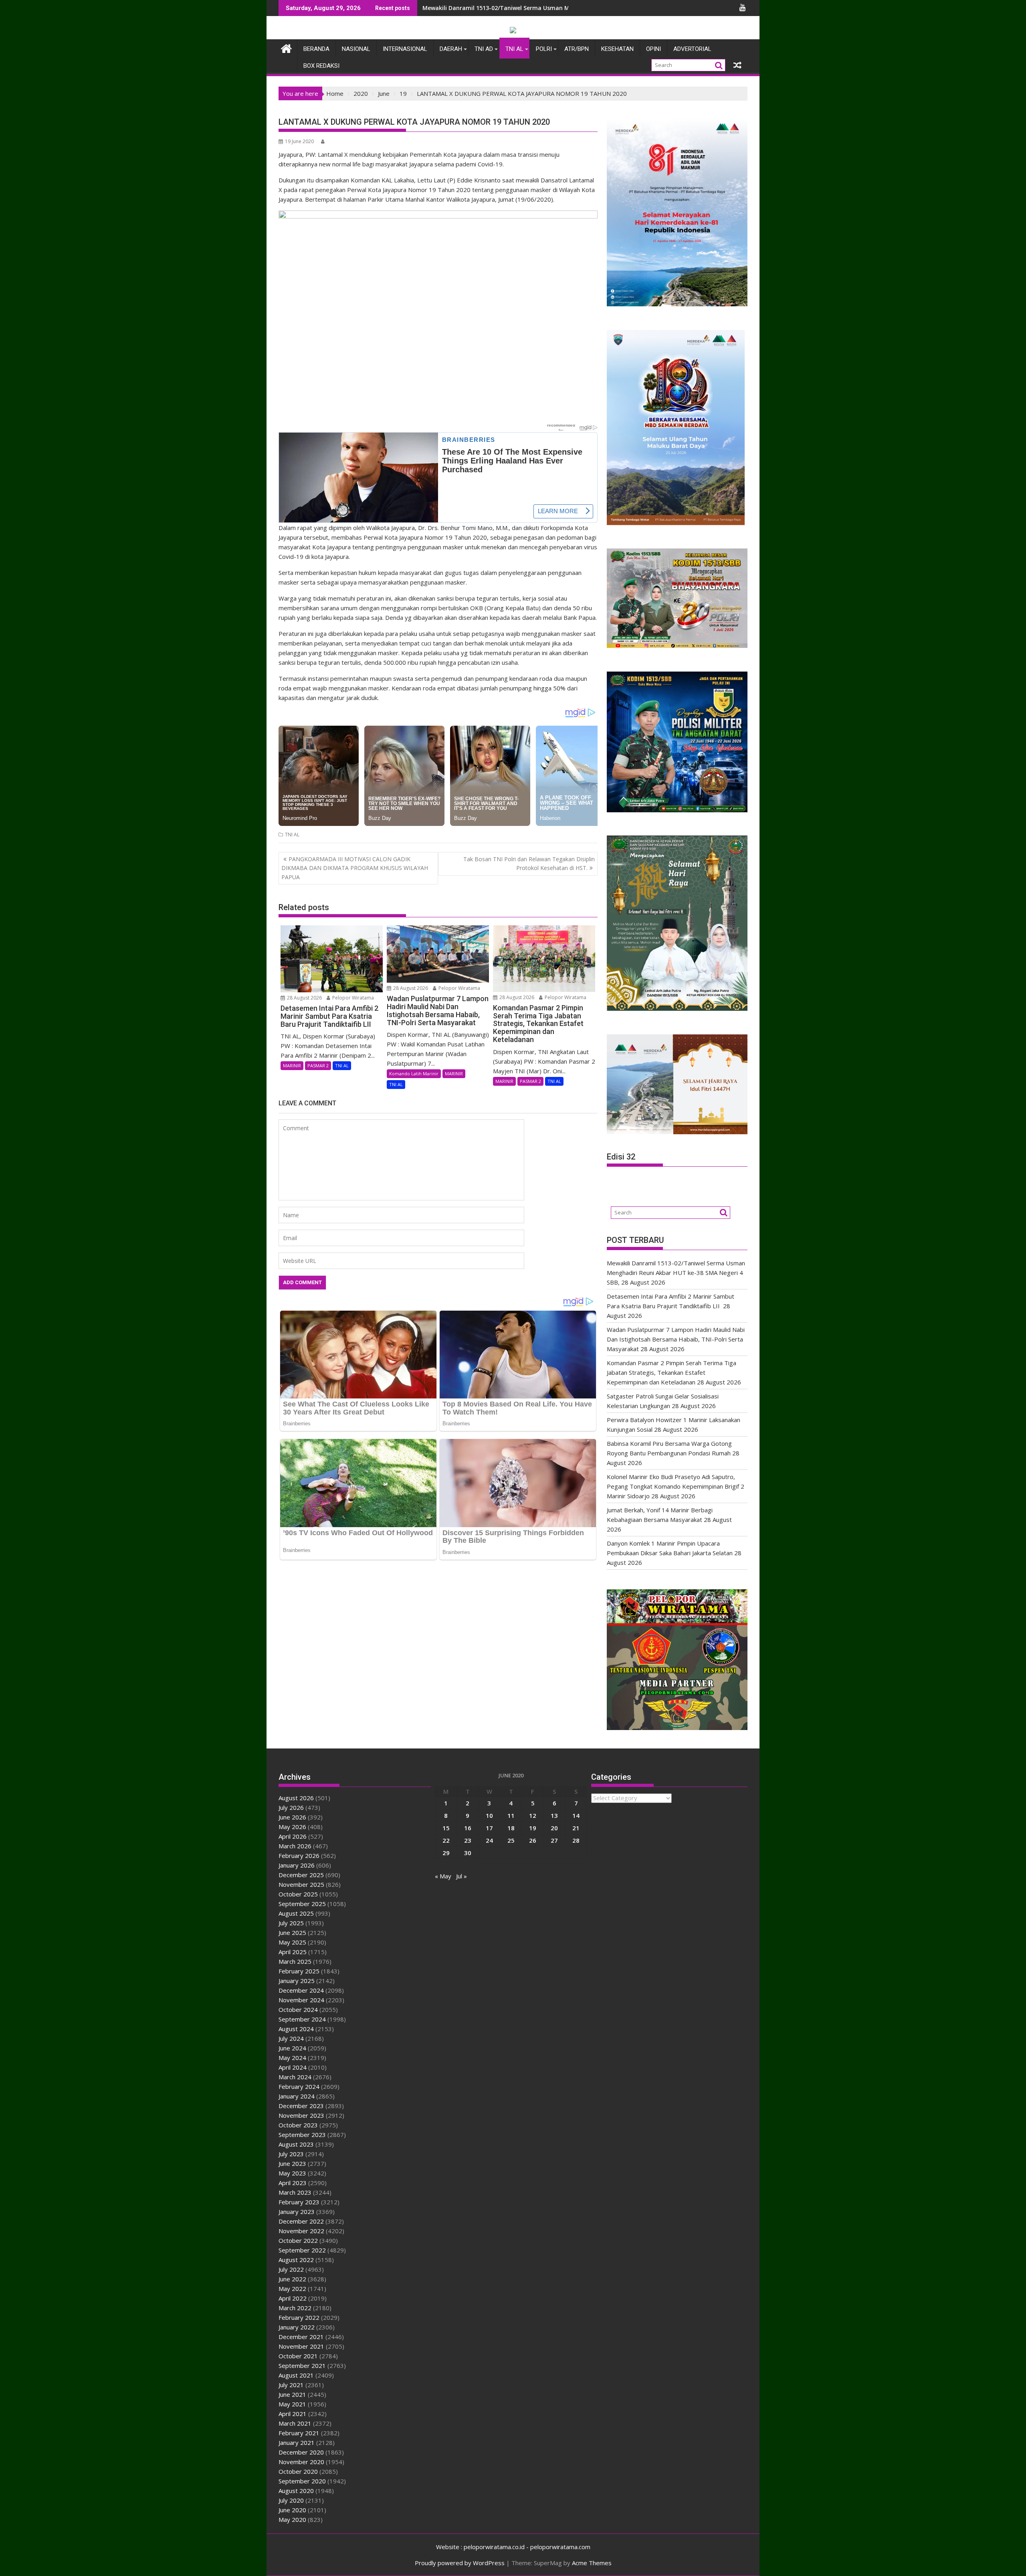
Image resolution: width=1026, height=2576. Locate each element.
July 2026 (291, 1807)
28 (576, 1840)
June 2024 (292, 2048)
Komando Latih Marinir (414, 1074)
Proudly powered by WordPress (460, 2563)
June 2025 (292, 1933)
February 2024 (299, 2086)
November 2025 (301, 1884)
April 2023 (293, 2183)
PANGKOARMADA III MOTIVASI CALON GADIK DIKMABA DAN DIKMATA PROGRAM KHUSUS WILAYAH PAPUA (355, 868)
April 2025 (293, 1952)
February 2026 (299, 1856)
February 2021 (299, 2433)
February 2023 (299, 2202)
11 (511, 1815)
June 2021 (292, 2394)
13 (554, 1815)
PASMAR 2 (318, 1065)
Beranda (316, 49)
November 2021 (301, 2346)
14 (576, 1815)
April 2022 (293, 2298)
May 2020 (292, 2519)
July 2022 (291, 2269)
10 (489, 1815)
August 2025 (296, 1913)
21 (576, 1828)
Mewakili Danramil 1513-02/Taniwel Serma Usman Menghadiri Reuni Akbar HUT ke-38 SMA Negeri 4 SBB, (568, 8)
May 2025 (292, 1942)
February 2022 (299, 2317)
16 (468, 1828)
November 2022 (301, 2231)
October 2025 (298, 1894)
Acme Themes (592, 2563)
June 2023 (292, 2163)
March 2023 (295, 2192)
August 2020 (296, 2491)
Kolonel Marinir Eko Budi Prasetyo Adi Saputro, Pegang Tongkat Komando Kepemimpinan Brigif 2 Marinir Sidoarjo (676, 1486)
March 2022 (295, 2308)
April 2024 (293, 2067)
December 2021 (301, 2337)
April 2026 (293, 1836)
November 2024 (301, 2000)
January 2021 (297, 2442)
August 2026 (296, 1798)
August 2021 (296, 2375)
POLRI (544, 49)
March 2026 (295, 1846)
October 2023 (298, 2125)
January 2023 (297, 2212)
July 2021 (291, 2385)
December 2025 (301, 1875)
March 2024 (295, 2077)
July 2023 (291, 2154)
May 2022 (292, 2289)
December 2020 (301, 2452)
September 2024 (302, 2019)
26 (533, 1840)
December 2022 (301, 2221)
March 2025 (295, 1961)
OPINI (653, 49)
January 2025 (297, 1981)
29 (446, 1853)
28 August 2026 (304, 998)
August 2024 (296, 2029)
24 (489, 1840)
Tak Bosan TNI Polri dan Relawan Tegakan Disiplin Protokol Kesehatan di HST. (529, 863)
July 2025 (291, 1923)
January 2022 (297, 2327)
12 (533, 1815)
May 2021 (292, 2404)
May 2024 (292, 2058)
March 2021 (295, 2423)
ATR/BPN (577, 49)
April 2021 (293, 2414)
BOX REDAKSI (321, 66)
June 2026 (292, 1817)
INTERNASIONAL (405, 49)
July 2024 (291, 2038)
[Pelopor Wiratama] (286, 48)
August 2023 (296, 2144)
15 (446, 1828)
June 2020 (292, 2510)
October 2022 (298, 2240)
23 (468, 1840)
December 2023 (301, 2106)
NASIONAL (356, 49)
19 (533, 1828)
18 (511, 1828)
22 (446, 1840)
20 (554, 1828)
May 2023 (292, 2173)
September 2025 (302, 1904)
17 (489, 1828)
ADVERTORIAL (692, 49)
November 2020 (301, 2462)
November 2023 (301, 2115)
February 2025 (299, 1971)
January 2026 (297, 1865)
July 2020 (291, 2500)
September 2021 (302, 2366)
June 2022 (292, 2279)
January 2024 (297, 2096)
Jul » (461, 1876)
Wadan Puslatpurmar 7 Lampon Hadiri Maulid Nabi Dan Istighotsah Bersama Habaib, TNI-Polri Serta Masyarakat (676, 1339)
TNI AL (514, 49)
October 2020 (298, 2471)
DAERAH (451, 49)
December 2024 (301, 1990)
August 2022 (296, 2260)
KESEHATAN (617, 49)
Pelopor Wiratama (352, 998)
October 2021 (298, 2356)
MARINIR (292, 1065)
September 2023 (302, 2135)
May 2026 (292, 1827)
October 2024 (298, 2009)
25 (511, 1840)
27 (554, 1840)
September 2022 (302, 2250)
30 (468, 1853)
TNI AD (484, 49)
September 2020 (302, 2481)
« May (443, 1876)
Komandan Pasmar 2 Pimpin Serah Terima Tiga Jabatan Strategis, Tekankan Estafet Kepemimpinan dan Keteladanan (672, 1372)
